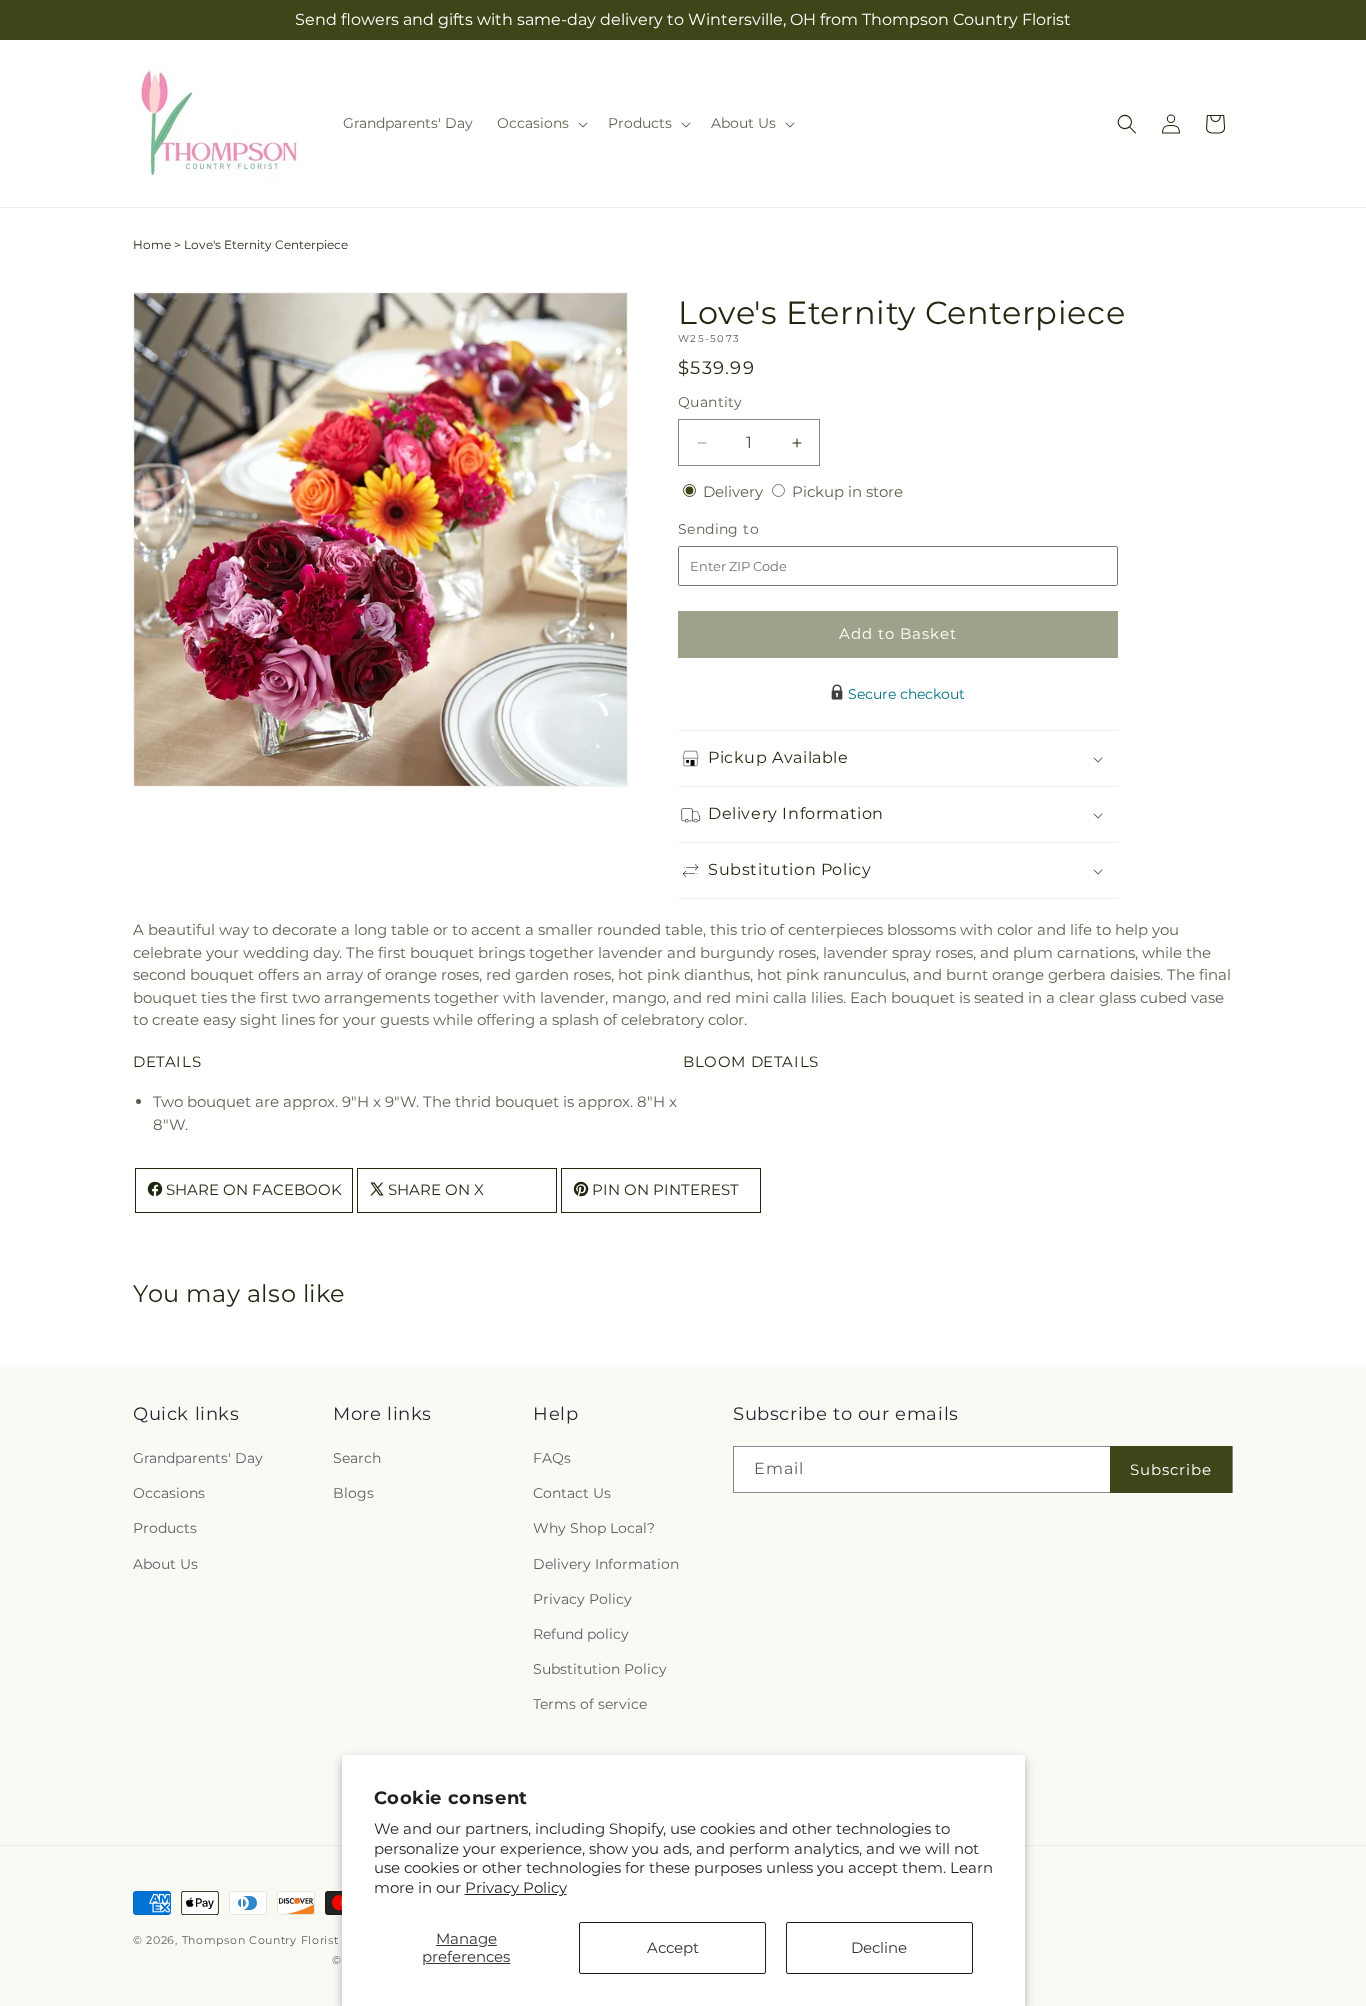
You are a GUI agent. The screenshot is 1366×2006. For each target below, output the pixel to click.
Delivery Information (606, 1564)
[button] (540, 123)
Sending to (748, 529)
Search (357, 1458)
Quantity (710, 402)
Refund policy (581, 1634)
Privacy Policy (516, 1887)
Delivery (735, 491)
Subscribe (1171, 1469)
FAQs (552, 1458)
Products (165, 1528)
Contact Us (572, 1493)
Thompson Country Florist (260, 1940)
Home (152, 244)
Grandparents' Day (198, 1458)
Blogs (353, 1493)
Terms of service (590, 1704)
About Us (165, 1564)
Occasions (169, 1493)
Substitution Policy (600, 1669)
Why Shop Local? (594, 1528)
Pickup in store (847, 491)
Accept (673, 1947)
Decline (879, 1947)
